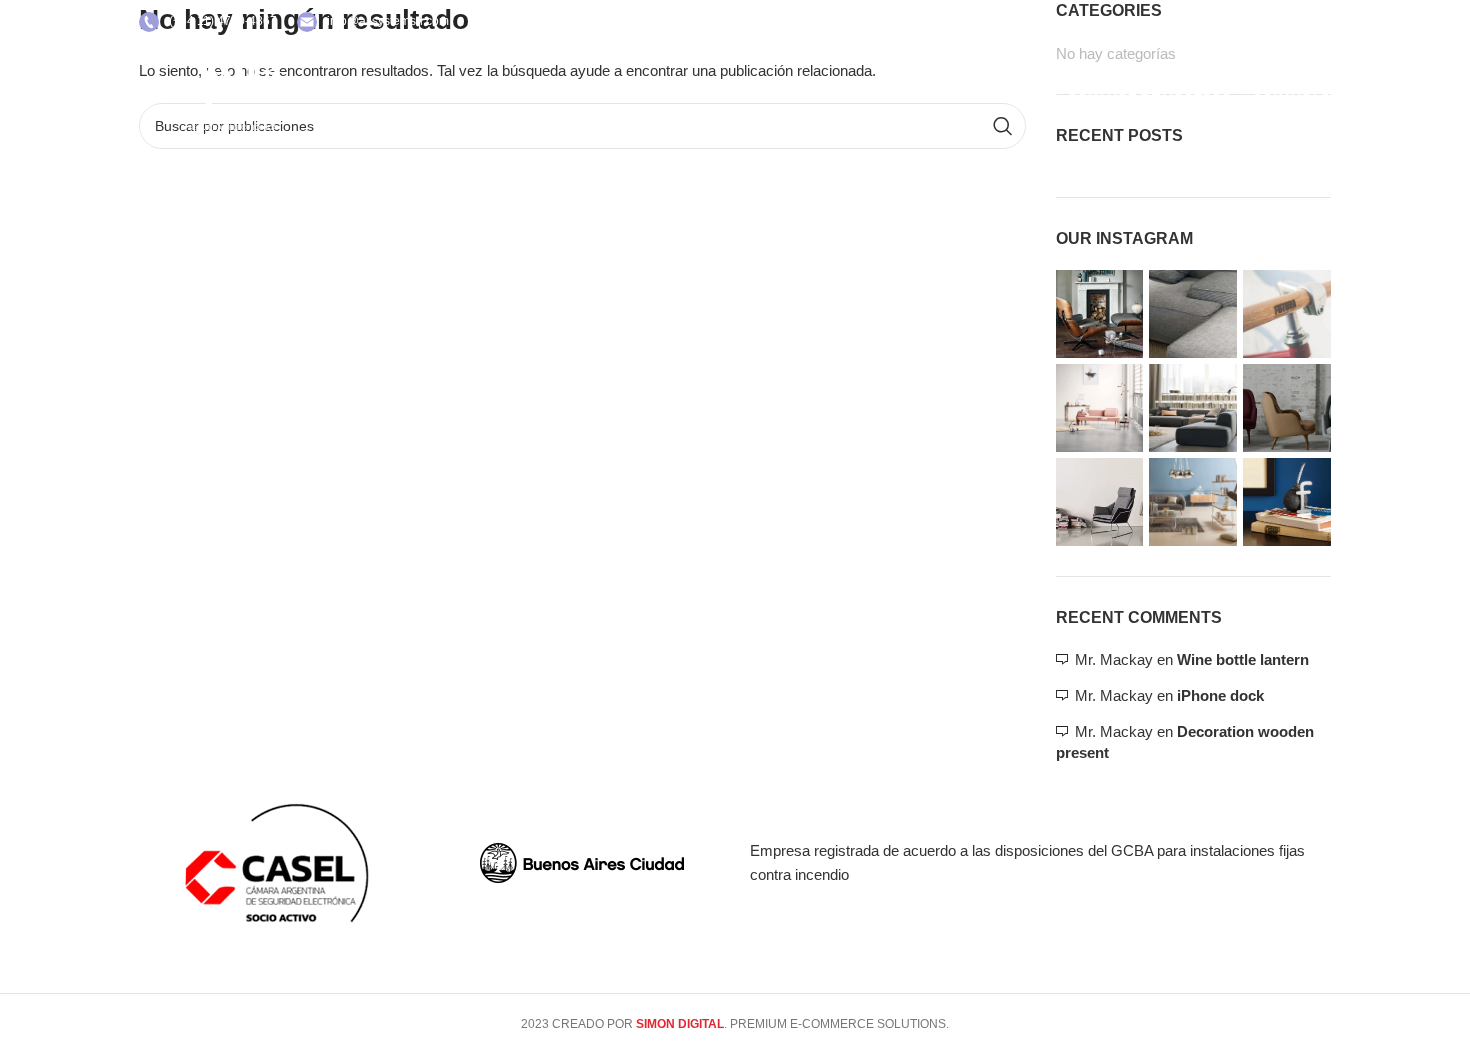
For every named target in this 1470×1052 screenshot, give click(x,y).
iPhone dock (1220, 695)
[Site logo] (229, 88)
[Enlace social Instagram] (1316, 22)
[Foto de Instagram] (1100, 314)
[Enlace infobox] (208, 22)
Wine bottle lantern (1243, 659)
